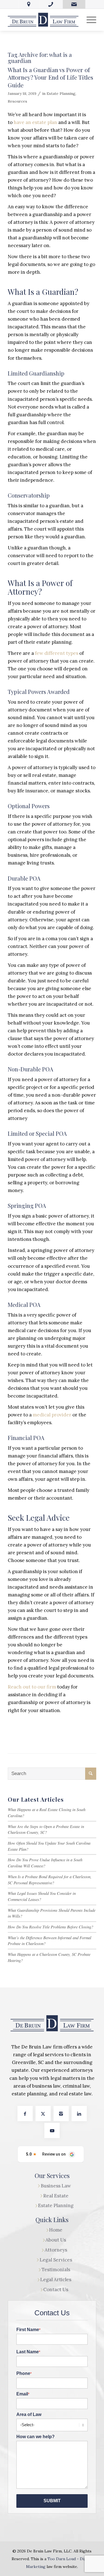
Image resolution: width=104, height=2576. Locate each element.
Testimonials (56, 2270)
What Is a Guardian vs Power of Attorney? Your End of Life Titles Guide (50, 77)
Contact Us (56, 2290)
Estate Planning (61, 93)
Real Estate (56, 2196)
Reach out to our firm (32, 1687)
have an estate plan (35, 122)
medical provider (52, 1415)
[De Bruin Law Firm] (43, 20)
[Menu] (89, 20)
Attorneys (56, 2250)
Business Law (56, 2186)
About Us (56, 2240)
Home (56, 2230)
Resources (17, 101)
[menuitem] (89, 20)
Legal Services (56, 2260)
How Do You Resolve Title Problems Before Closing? (50, 1927)
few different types (57, 653)
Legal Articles (56, 2280)
